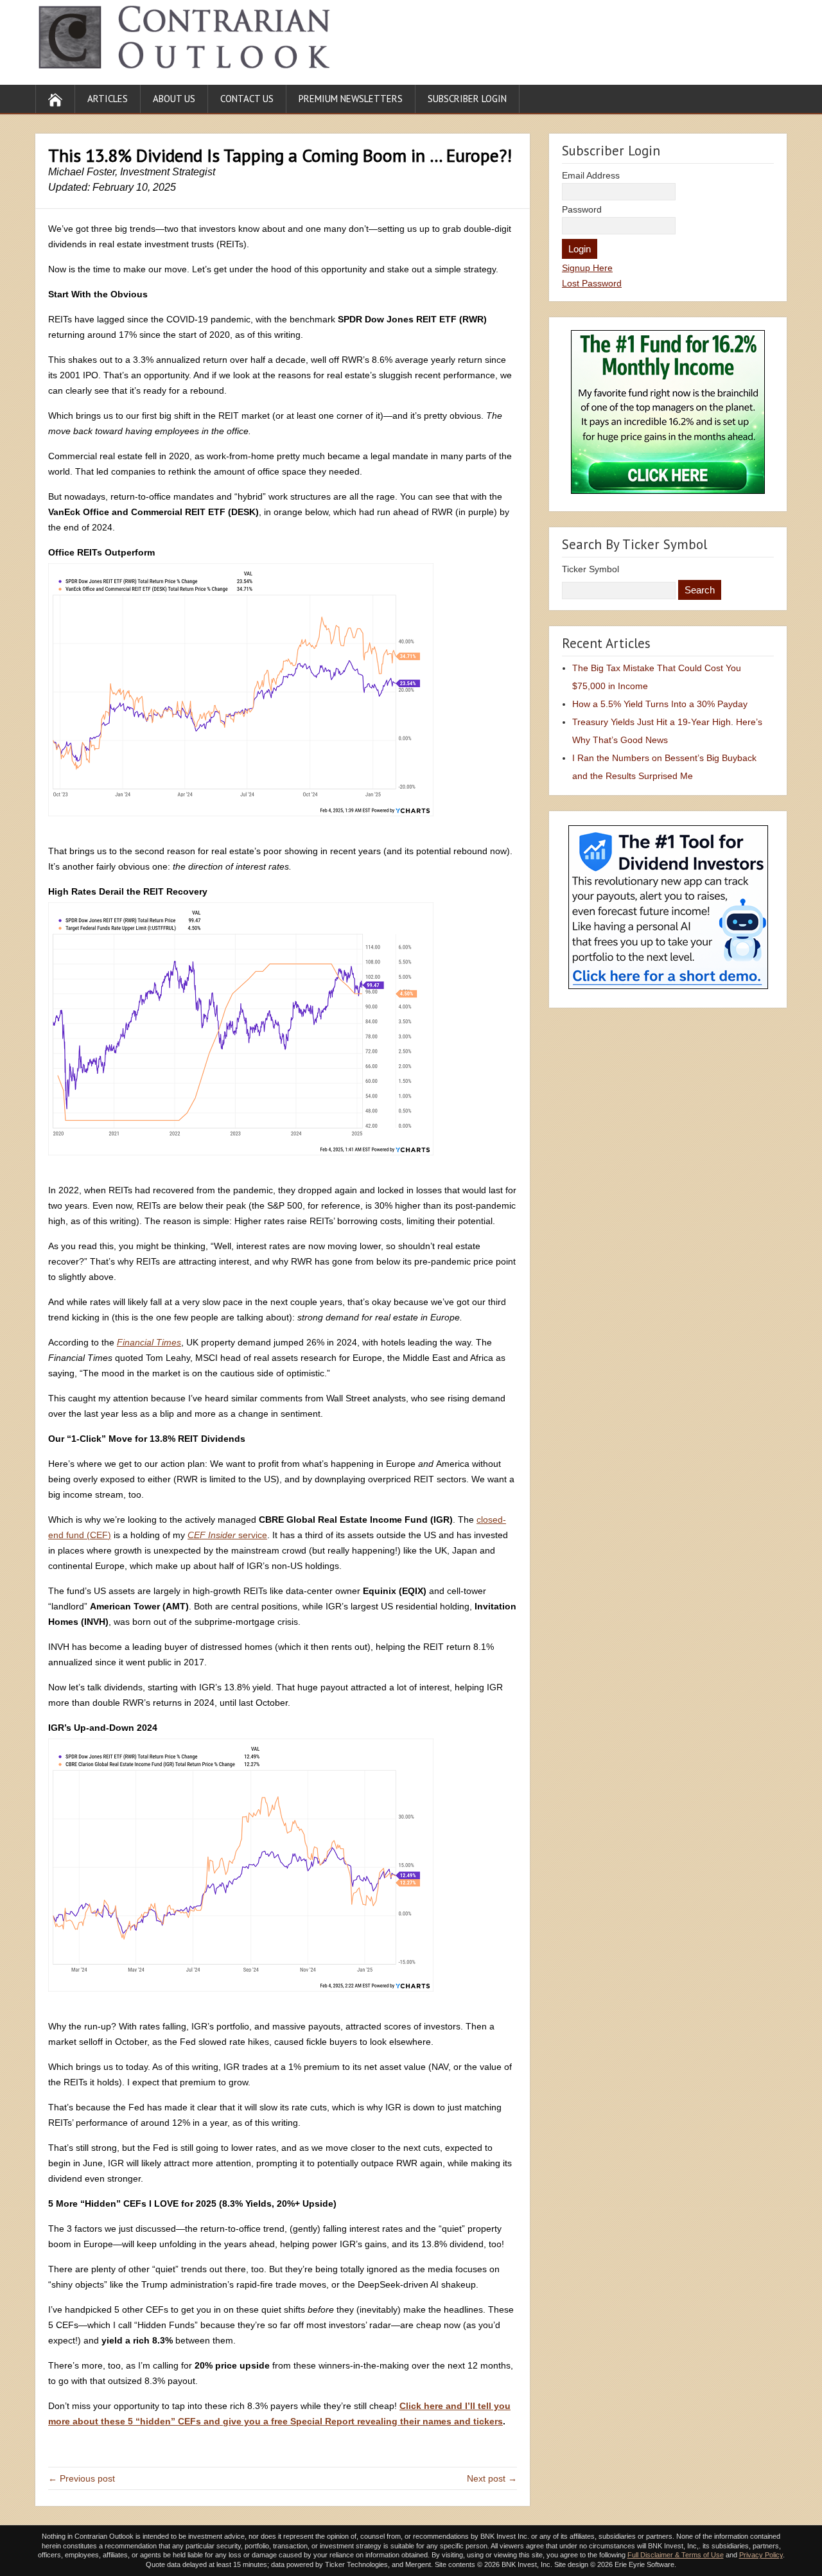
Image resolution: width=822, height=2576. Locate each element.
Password (582, 209)
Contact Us (247, 99)
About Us (174, 99)
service (227, 1535)
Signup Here (587, 268)
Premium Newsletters (351, 99)
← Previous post (82, 2478)
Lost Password (592, 283)
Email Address (591, 175)
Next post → (492, 2478)
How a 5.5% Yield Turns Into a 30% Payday (660, 704)
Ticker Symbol (590, 569)
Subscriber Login (467, 99)
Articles (108, 99)
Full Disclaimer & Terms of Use (676, 2555)
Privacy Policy (761, 2555)
